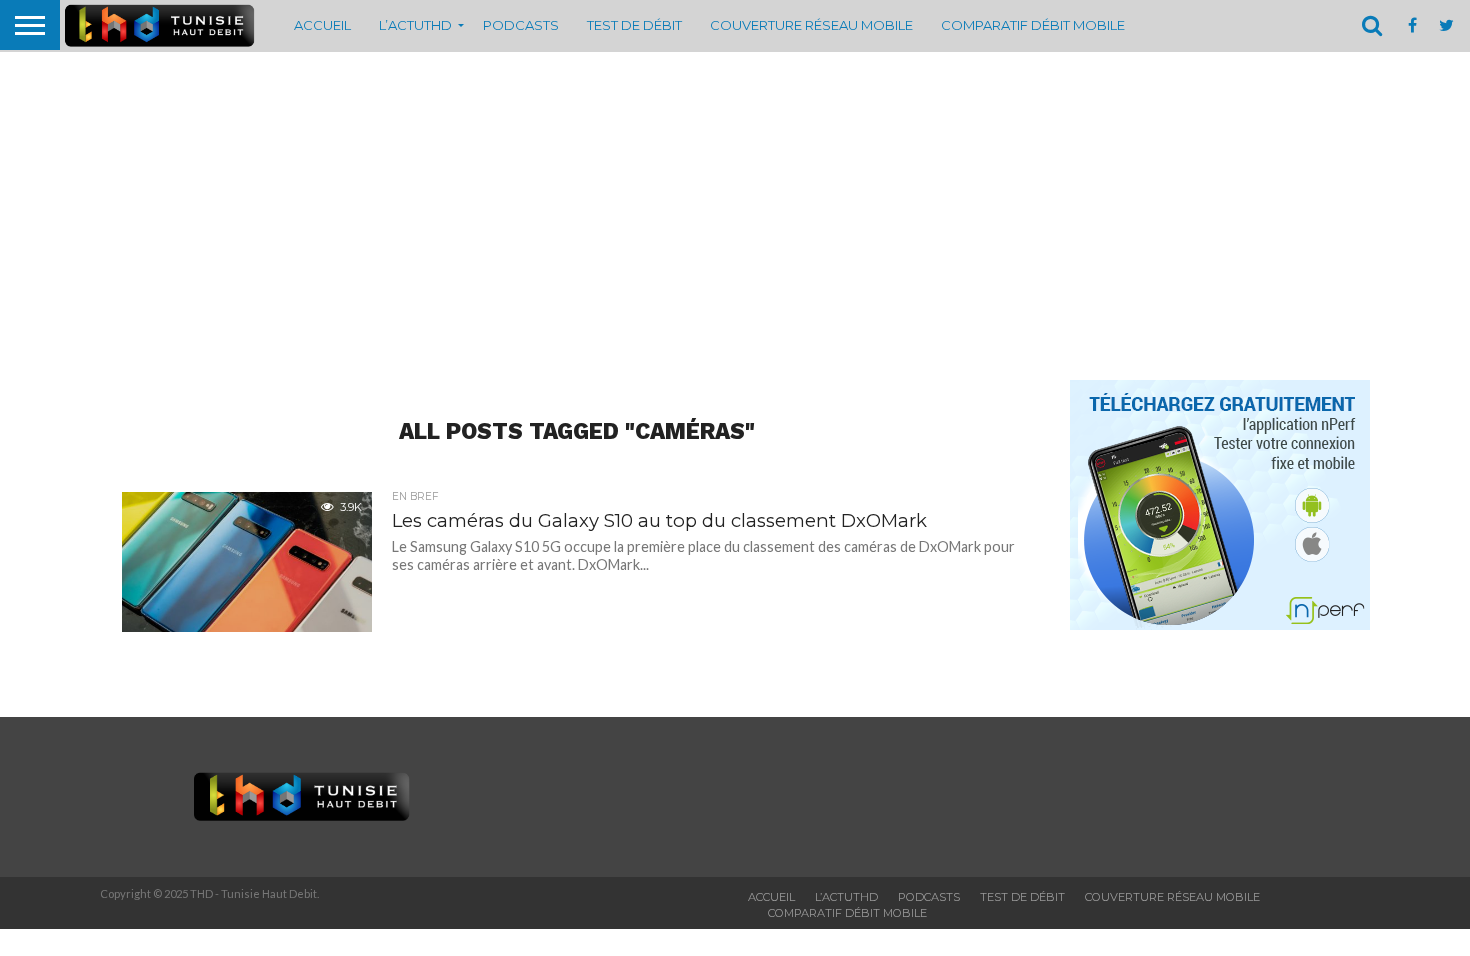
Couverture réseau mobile (811, 25)
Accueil (322, 25)
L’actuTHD (415, 25)
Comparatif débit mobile (1033, 25)
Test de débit (634, 25)
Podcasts (521, 25)
